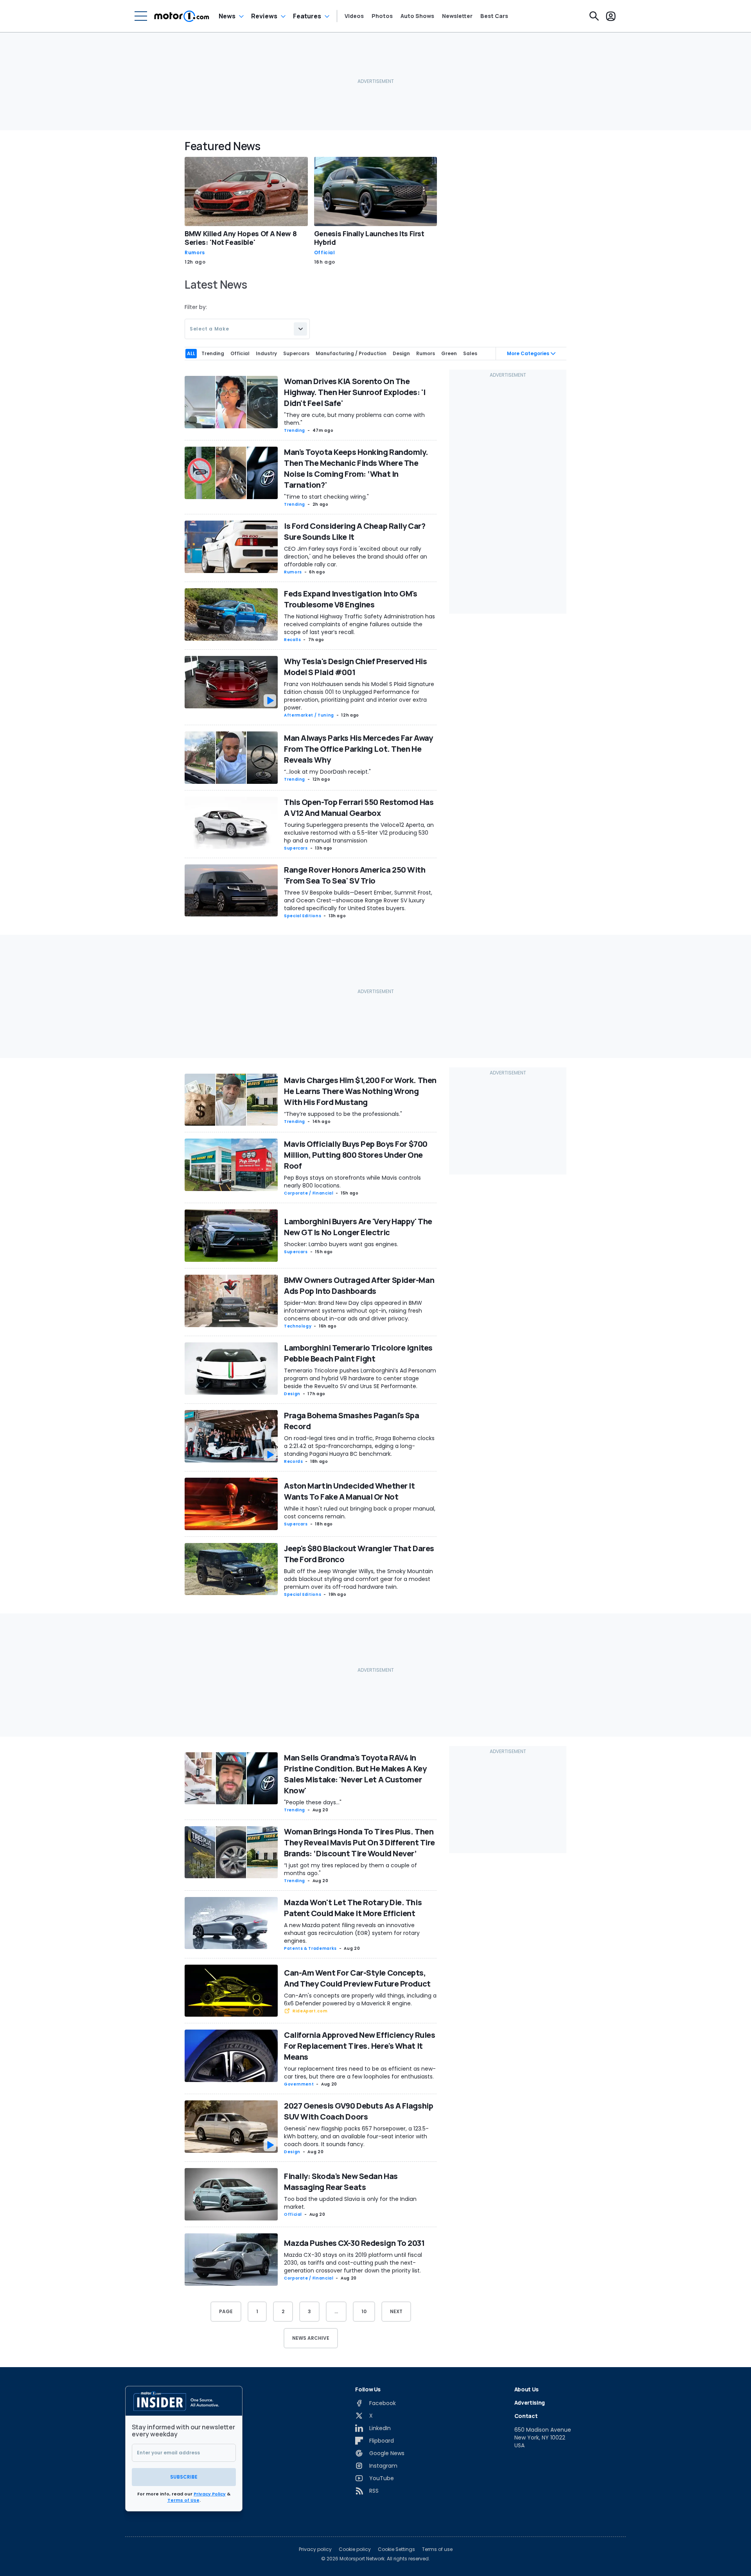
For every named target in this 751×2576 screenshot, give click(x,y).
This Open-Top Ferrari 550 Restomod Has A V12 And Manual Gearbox (359, 807)
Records (293, 1461)
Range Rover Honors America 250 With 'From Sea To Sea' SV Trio (355, 875)
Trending (295, 430)
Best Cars (494, 16)
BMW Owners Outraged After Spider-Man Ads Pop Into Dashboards (359, 1285)
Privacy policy (315, 2549)
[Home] (182, 16)
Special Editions (303, 916)
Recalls (292, 640)
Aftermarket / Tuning (309, 715)
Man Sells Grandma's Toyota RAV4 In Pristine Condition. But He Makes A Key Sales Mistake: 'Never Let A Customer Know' (355, 1774)
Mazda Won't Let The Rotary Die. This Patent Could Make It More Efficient (353, 1908)
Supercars (296, 848)
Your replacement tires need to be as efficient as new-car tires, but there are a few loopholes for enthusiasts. (360, 2073)
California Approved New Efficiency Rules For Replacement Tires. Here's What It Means (359, 2046)
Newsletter (457, 16)
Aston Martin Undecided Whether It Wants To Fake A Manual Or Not (349, 1491)
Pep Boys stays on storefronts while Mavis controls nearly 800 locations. (352, 1182)
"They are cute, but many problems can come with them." (354, 419)
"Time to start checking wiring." (326, 497)
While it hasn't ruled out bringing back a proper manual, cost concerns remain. (360, 1513)
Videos (354, 16)
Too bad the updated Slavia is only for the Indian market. (350, 2203)
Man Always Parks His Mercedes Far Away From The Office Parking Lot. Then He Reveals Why (358, 749)
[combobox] (247, 329)
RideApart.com (310, 2011)
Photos (382, 16)
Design (292, 1394)
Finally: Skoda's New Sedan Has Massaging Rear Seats (341, 2182)
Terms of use (437, 2549)
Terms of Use (183, 2500)
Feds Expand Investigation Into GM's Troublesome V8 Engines (351, 599)
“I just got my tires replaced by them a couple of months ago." (350, 1869)
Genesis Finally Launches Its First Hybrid (369, 238)
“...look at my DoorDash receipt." (327, 772)
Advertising (530, 2403)
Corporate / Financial (309, 1193)
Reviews (264, 16)
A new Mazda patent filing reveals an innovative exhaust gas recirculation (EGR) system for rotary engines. (352, 1933)
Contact (526, 2416)
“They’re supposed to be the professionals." (343, 1114)
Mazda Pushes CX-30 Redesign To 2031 (354, 2243)
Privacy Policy (210, 2494)
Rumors (195, 253)
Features (307, 16)
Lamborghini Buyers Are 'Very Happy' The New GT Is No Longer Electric (358, 1227)
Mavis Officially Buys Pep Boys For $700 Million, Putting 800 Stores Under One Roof (356, 1155)
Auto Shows (417, 16)
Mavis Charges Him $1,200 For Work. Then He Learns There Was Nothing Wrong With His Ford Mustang (360, 1091)
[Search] (594, 16)
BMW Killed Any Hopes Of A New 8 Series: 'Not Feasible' (241, 238)
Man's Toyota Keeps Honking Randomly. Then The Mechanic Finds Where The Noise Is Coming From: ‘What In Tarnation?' (356, 468)
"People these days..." (313, 1802)
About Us (526, 2389)
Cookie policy (355, 2549)
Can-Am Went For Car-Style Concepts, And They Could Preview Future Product (357, 1978)
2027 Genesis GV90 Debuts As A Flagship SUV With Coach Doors (358, 2111)
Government (299, 2084)
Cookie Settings (396, 2549)
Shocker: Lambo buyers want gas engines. (341, 1244)
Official (325, 253)
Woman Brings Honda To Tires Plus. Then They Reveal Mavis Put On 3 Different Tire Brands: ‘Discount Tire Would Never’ (359, 1842)
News (227, 16)
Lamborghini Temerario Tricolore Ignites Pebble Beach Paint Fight (358, 1353)
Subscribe (184, 2477)
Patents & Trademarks (310, 1948)
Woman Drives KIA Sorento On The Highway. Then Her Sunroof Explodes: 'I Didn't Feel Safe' (355, 392)
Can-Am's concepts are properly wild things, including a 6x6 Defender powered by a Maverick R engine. (360, 1999)
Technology (298, 1326)
